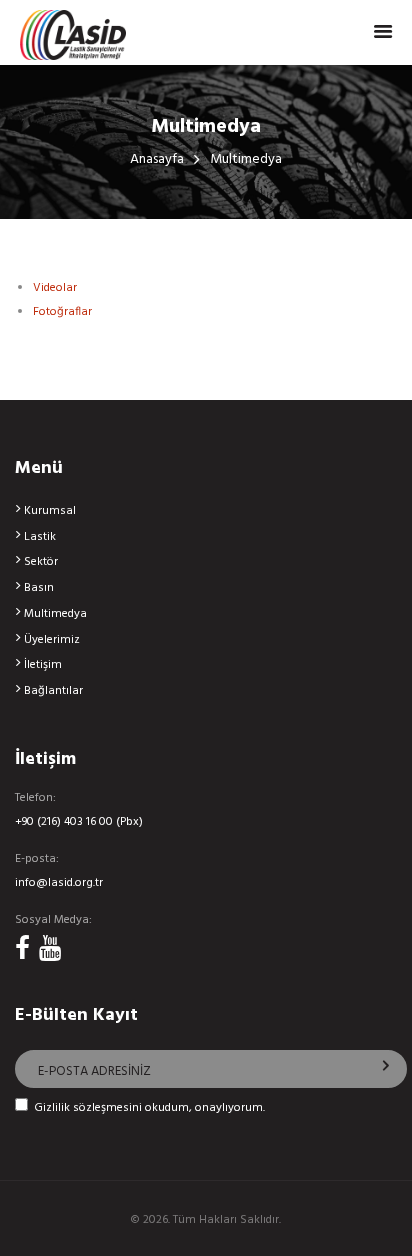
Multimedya (55, 614)
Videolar (55, 288)
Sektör (41, 562)
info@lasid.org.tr (59, 883)
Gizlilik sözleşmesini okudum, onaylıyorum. (149, 1108)
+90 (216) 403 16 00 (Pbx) (79, 822)
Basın (39, 588)
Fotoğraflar (62, 312)
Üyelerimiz (52, 640)
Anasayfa (157, 160)
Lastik (40, 537)
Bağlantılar (53, 691)
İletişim (43, 665)
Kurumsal (50, 511)
